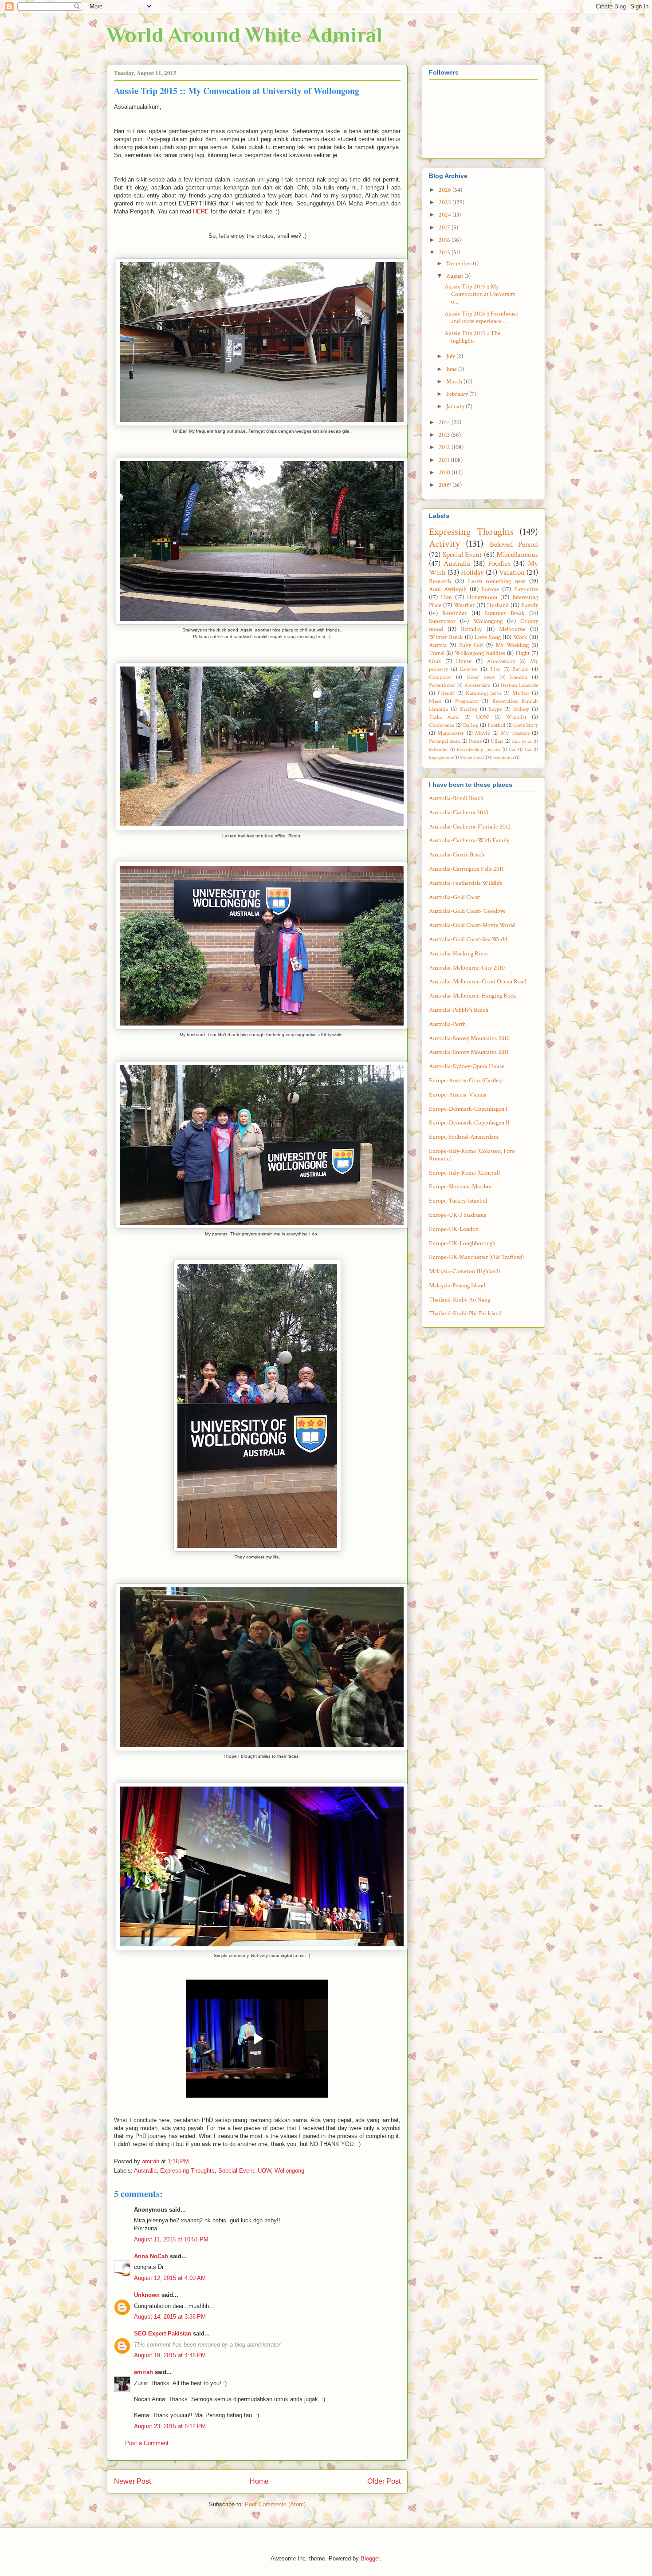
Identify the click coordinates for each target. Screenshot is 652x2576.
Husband (498, 605)
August (455, 276)
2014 (445, 422)
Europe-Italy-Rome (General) (464, 1173)
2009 (446, 485)
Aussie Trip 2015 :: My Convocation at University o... (480, 294)
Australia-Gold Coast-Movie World (472, 925)
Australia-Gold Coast (454, 897)
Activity (444, 544)
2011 (445, 460)
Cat (528, 749)
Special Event (236, 2171)
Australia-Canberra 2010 (459, 813)
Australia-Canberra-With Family (469, 840)
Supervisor (442, 621)
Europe (490, 589)
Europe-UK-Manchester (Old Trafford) (476, 1257)
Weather (464, 605)
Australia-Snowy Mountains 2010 (469, 1038)
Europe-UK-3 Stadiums (458, 1215)
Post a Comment (147, 2443)
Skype (495, 709)
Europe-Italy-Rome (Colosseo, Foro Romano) (472, 1155)
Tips (495, 669)
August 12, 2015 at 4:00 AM (170, 2278)
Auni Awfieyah (448, 589)
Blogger (370, 2558)
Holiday (472, 572)
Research (440, 581)
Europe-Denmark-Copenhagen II (469, 1123)
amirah (143, 2372)
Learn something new (497, 581)
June (452, 369)
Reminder (454, 613)
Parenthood (442, 685)
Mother (521, 693)
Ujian (497, 741)
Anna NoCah (151, 2256)
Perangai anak (444, 741)
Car (512, 749)
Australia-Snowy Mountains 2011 (469, 1052)
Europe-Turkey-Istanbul (458, 1201)
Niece (435, 701)
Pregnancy (467, 701)
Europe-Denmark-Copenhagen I (468, 1109)
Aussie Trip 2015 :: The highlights (472, 337)
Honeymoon (482, 597)
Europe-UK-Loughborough (462, 1243)
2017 (445, 228)
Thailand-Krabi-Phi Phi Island (465, 1314)
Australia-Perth (447, 1024)
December (460, 264)
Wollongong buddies (480, 653)
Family (530, 605)
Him (446, 597)
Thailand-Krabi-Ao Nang (460, 1300)
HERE (201, 211)
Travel (437, 653)
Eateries (469, 669)
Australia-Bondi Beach (456, 798)
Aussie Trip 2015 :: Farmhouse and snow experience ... (481, 318)
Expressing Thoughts (187, 2171)
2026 (446, 190)
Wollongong (289, 2171)
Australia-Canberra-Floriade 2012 (470, 827)
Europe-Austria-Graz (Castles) (466, 1081)
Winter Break (446, 637)
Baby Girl (471, 645)
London (519, 677)
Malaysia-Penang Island (457, 1286)
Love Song (488, 637)
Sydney (521, 709)
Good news (481, 677)
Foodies (499, 564)
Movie (482, 733)
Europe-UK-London (454, 1229)
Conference (442, 725)
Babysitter (438, 749)
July (451, 356)
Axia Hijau (522, 741)
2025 (446, 202)
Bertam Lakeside (519, 685)
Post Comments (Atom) (275, 2504)
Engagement (441, 757)
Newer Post (132, 2481)
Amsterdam (477, 685)
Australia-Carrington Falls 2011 (466, 869)
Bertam (520, 669)
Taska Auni (444, 717)
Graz (435, 661)
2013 (445, 435)
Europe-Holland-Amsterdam (464, 1137)
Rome (475, 741)
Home (259, 2481)
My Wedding (512, 645)
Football (496, 725)
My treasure (515, 733)
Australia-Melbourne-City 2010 (467, 968)
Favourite (526, 589)
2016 (445, 240)
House (464, 661)
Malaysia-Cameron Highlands (465, 1271)
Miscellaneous (517, 555)
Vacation (512, 572)
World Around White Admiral (245, 35)
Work (520, 637)
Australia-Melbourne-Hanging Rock (473, 996)
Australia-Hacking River (459, 954)
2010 (445, 473)
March (455, 382)
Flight (522, 653)
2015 (445, 252)
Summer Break (505, 613)
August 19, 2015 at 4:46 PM (170, 2355)
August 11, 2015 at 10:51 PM (171, 2239)
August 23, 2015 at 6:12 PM (170, 2426)
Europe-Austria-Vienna (458, 1095)
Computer (440, 677)
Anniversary (501, 661)
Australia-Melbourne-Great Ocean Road (478, 982)
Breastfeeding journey (479, 749)
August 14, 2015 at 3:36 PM (170, 2317)
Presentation (502, 757)
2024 (446, 215)
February (458, 394)
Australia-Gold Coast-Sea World (468, 939)
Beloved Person (514, 544)
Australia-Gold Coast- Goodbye (467, 911)
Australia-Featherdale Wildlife (466, 883)
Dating (471, 725)
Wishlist (516, 717)
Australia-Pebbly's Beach (459, 1010)
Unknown (147, 2295)
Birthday (471, 629)
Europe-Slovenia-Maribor (461, 1187)
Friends (446, 693)
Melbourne (512, 629)
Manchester (451, 733)
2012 (445, 447)
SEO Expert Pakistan (163, 2333)
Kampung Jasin (483, 693)
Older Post (384, 2481)
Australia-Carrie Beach (457, 855)
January (456, 406)
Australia (145, 2171)
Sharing (468, 709)
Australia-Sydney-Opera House (467, 1066)
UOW (264, 2171)
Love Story (526, 725)
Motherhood (471, 757)
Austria (438, 645)
